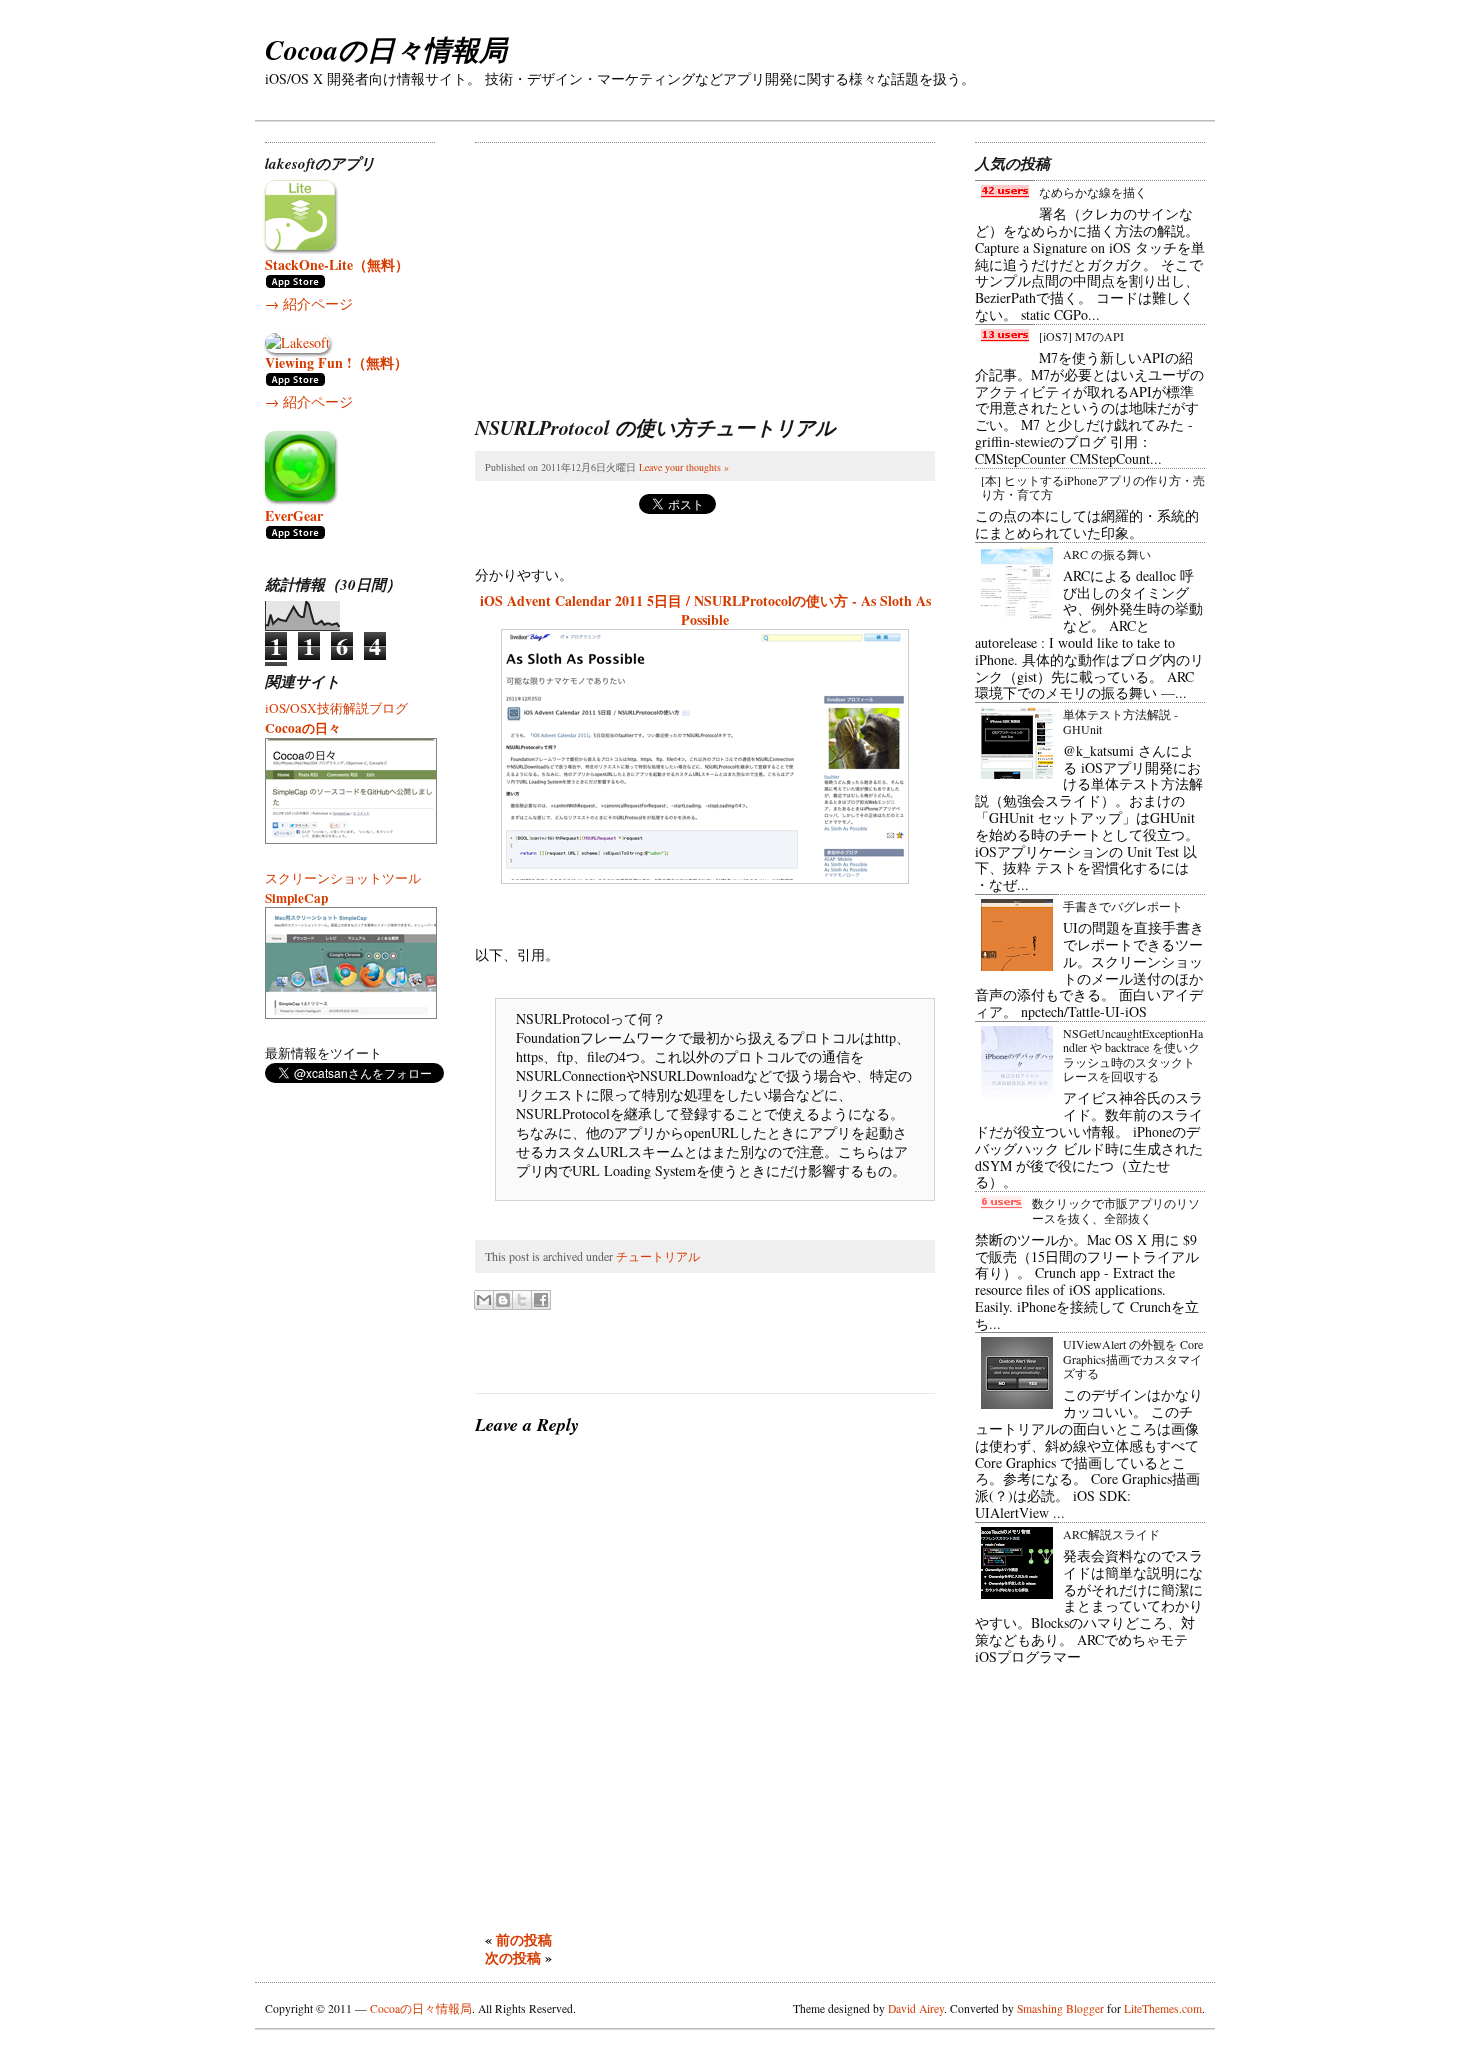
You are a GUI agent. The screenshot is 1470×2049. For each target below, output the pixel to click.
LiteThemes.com (1163, 2008)
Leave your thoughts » (684, 467)
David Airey (916, 2008)
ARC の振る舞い (1107, 554)
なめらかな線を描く (1093, 192)
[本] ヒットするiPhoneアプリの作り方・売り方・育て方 (1093, 487)
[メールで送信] (484, 1300)
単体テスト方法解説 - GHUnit (1120, 721)
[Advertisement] (625, 268)
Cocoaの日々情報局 (386, 49)
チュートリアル (658, 1256)
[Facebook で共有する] (541, 1300)
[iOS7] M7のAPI (1081, 336)
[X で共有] (522, 1300)
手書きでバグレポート (1123, 906)
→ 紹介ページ (309, 303)
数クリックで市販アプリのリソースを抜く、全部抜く (1116, 1210)
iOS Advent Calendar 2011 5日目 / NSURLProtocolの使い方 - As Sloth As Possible (705, 610)
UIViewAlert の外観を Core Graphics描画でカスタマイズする (1133, 1358)
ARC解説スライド (1111, 1534)
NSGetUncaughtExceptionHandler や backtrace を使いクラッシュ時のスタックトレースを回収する (1133, 1054)
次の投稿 (513, 1957)
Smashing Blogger (1060, 2008)
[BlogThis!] (503, 1300)
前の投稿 (524, 1939)
